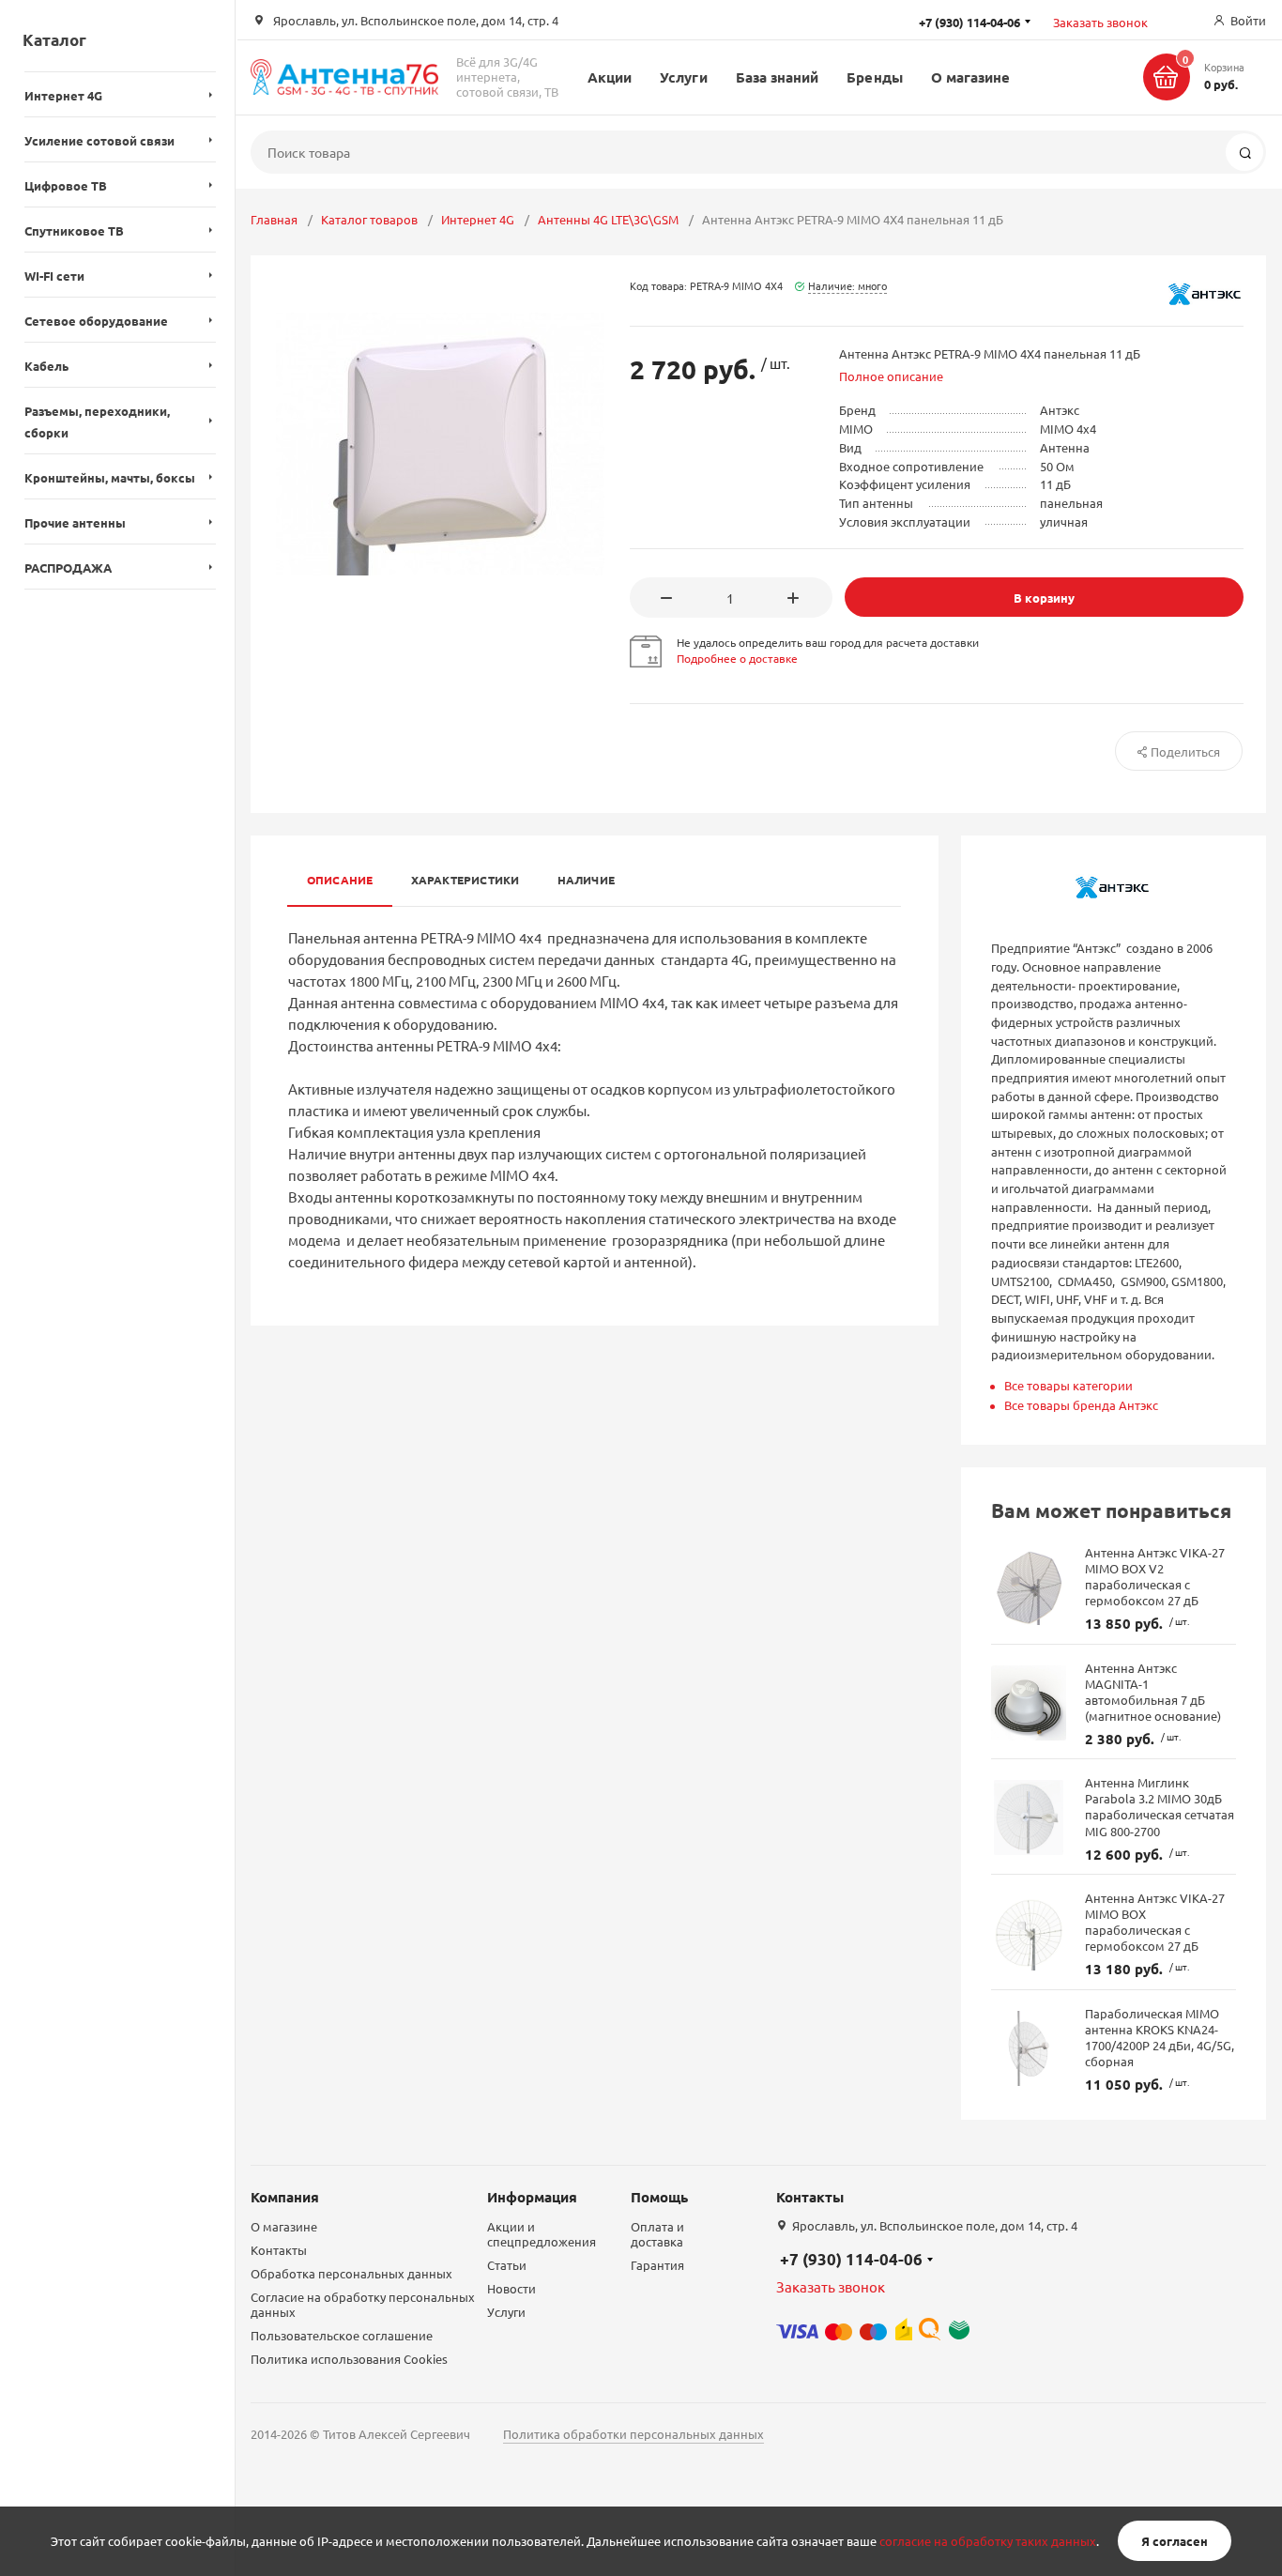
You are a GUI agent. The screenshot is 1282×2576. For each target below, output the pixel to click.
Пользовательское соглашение (342, 2335)
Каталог (54, 40)
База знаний (778, 77)
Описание (340, 880)
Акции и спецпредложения (542, 2234)
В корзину (1044, 598)
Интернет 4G (478, 219)
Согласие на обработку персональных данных (363, 2304)
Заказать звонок (1100, 22)
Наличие (587, 880)
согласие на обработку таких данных (988, 2541)
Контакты (279, 2250)
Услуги (683, 77)
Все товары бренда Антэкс (1081, 1405)
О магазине (971, 77)
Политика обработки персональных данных (633, 2434)
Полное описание (891, 376)
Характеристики (465, 880)
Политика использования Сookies (349, 2359)
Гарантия (657, 2265)
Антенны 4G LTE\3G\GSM (608, 219)
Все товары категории (1068, 1385)
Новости (511, 2288)
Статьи (507, 2265)
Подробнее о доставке (737, 658)
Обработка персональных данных (351, 2273)
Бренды (874, 77)
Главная (274, 219)
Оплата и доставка (657, 2234)
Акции (610, 77)
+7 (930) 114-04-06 (851, 2259)
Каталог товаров (369, 219)
